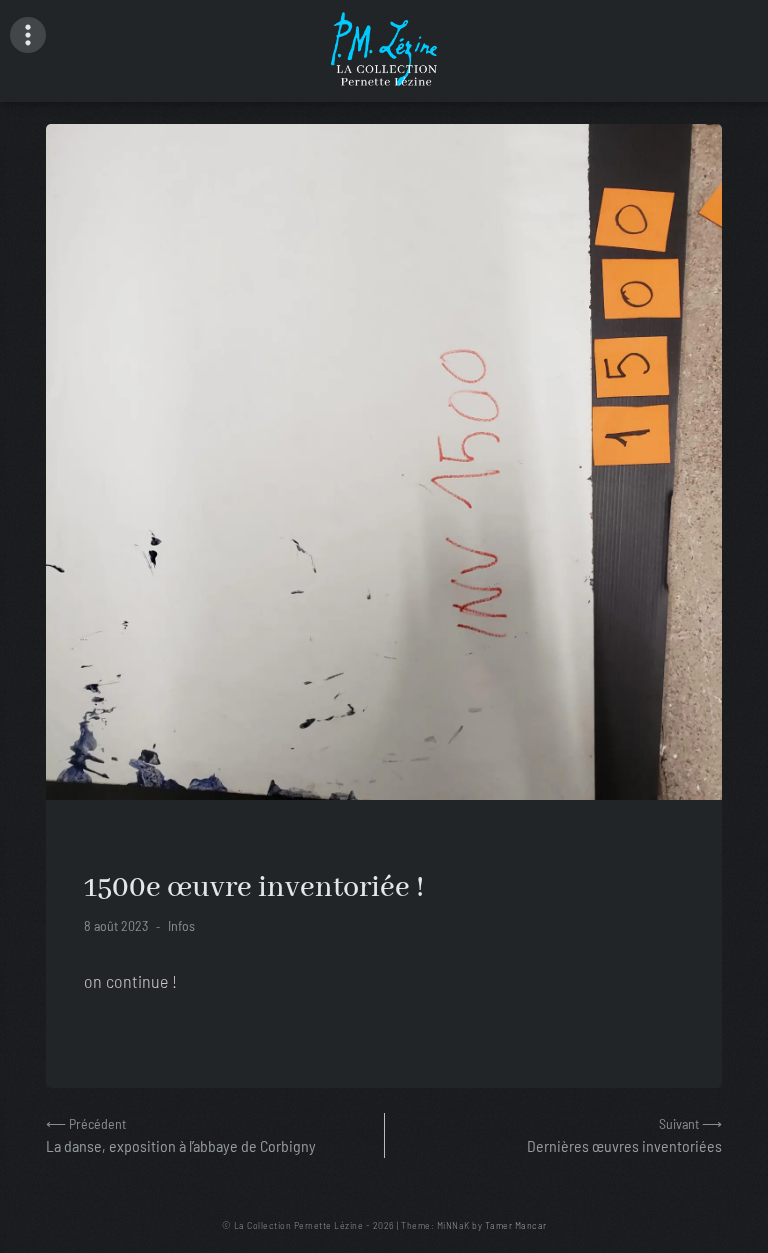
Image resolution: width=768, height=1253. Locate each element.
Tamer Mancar (516, 1225)
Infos (181, 925)
